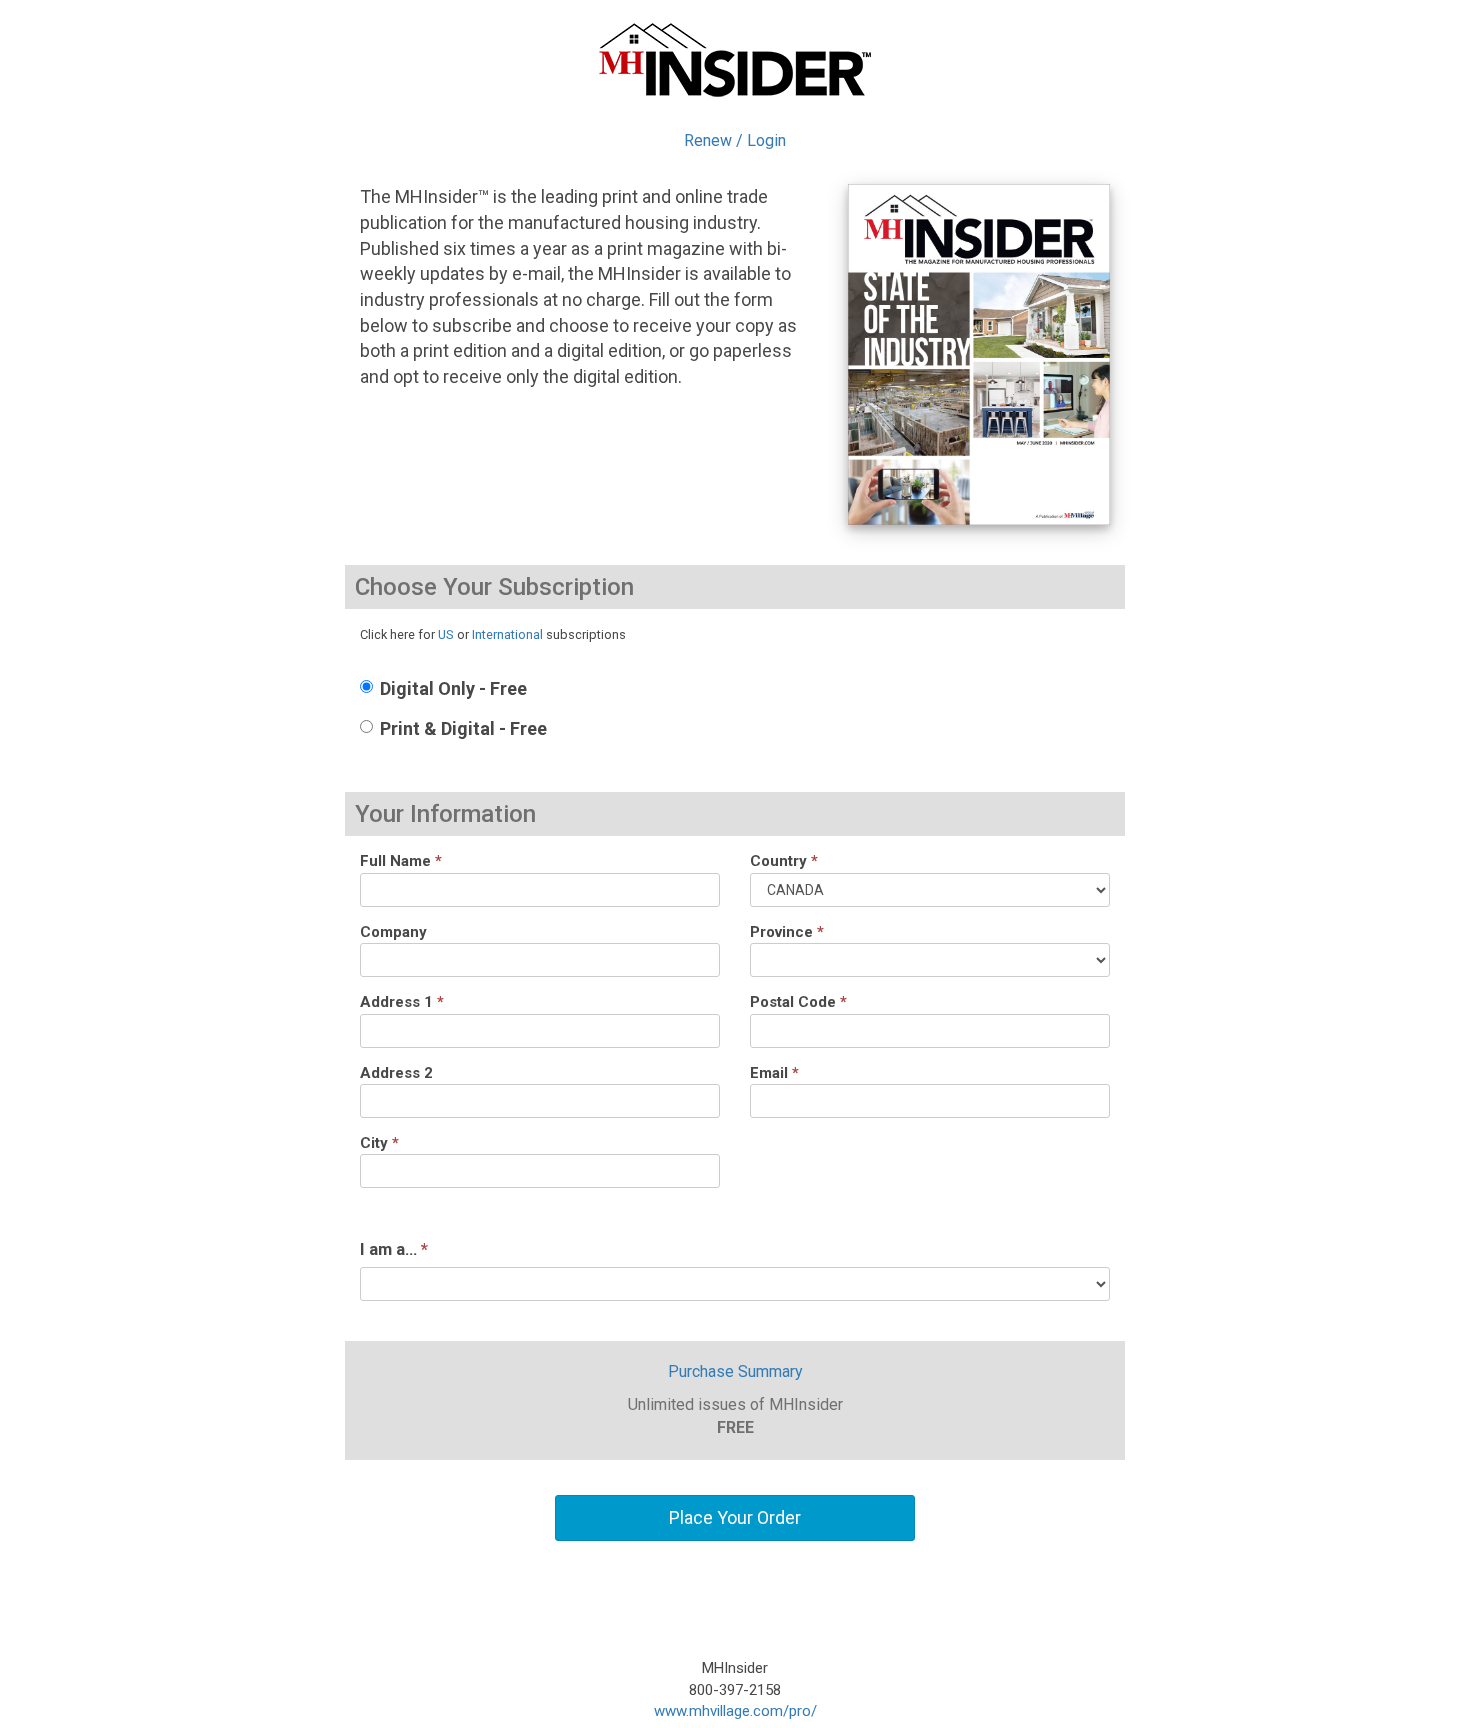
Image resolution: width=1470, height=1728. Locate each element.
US (446, 634)
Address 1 (402, 1002)
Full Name (401, 861)
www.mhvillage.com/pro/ (735, 1711)
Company (393, 932)
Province (787, 932)
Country (784, 861)
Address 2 (396, 1073)
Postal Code (798, 1002)
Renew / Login (735, 140)
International (507, 634)
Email (774, 1073)
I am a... (394, 1249)
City (379, 1143)
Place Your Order (735, 1517)
